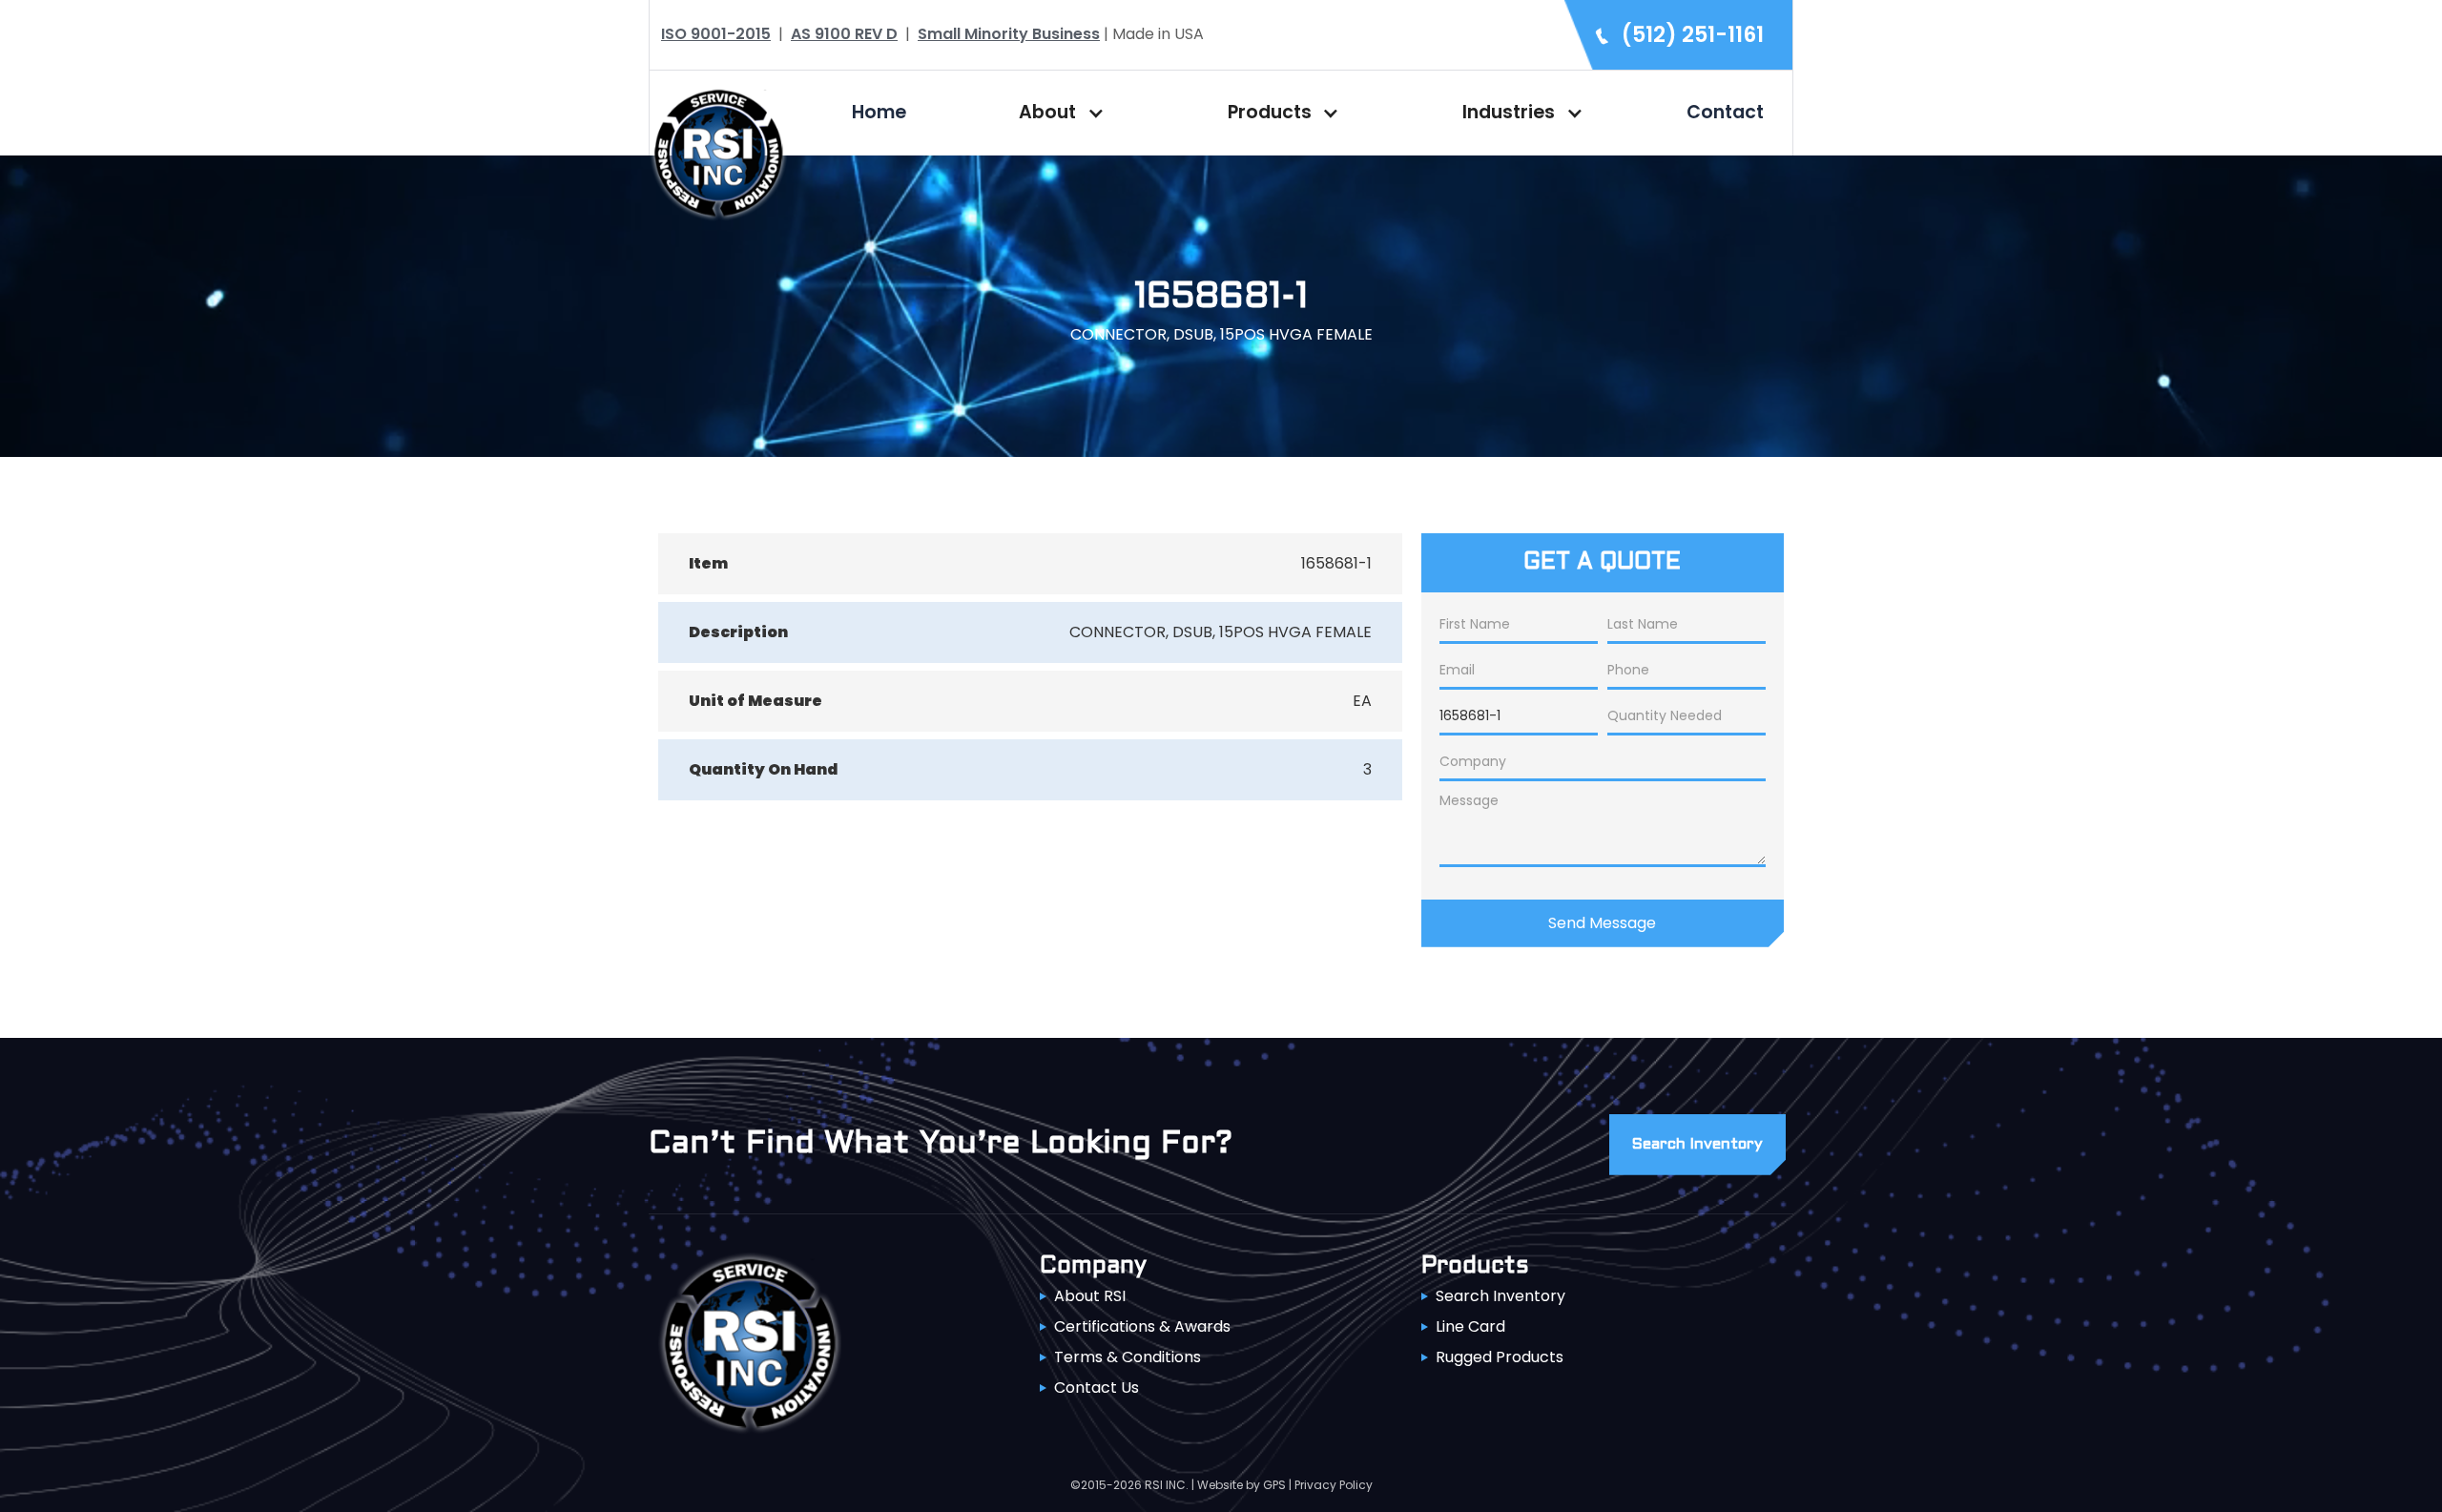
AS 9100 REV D (844, 34)
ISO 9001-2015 (716, 34)
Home (879, 112)
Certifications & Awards (1142, 1326)
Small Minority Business (1009, 34)
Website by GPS (1242, 1485)
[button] (1057, 113)
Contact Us (1097, 1388)
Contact (1725, 112)
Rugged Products (1500, 1357)
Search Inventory (1500, 1296)
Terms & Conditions (1128, 1357)
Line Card (1470, 1326)
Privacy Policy (1334, 1485)
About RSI (1090, 1296)
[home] (718, 151)
